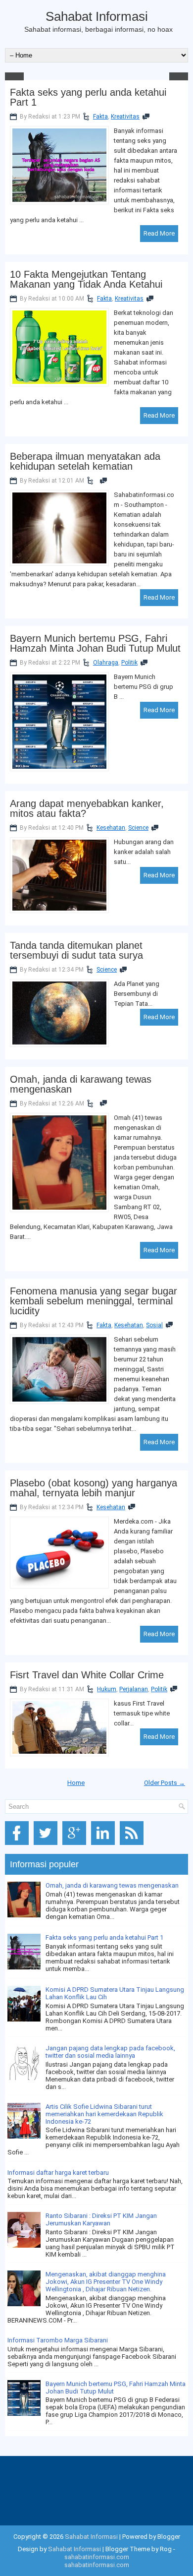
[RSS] (133, 1845)
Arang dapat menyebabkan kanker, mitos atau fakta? (87, 808)
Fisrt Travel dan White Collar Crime (87, 1675)
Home (76, 1783)
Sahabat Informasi (97, 16)
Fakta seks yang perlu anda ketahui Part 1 (88, 97)
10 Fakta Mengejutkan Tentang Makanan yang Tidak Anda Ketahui (86, 279)
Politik (129, 663)
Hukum (107, 1689)
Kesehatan (111, 828)
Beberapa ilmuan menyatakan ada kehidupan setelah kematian (85, 461)
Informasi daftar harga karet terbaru (58, 2173)
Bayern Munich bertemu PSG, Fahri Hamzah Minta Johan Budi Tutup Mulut (95, 643)
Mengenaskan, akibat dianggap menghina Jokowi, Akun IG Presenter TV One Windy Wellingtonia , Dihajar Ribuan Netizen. (106, 2282)
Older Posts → (165, 1783)
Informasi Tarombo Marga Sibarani (58, 2340)
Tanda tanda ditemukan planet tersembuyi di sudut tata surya (76, 950)
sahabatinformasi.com (97, 2557)
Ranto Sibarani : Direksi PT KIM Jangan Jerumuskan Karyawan (101, 2219)
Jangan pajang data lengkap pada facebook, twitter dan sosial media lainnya (110, 2052)
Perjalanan (134, 1689)
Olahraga (106, 663)
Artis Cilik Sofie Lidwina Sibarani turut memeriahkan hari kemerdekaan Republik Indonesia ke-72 (104, 2114)
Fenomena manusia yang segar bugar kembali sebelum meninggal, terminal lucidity (94, 1301)
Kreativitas (125, 117)
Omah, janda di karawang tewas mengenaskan (81, 1084)
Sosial (154, 1325)
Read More (159, 233)
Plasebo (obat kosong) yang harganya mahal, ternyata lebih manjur (94, 1488)
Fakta (100, 117)
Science (138, 828)
